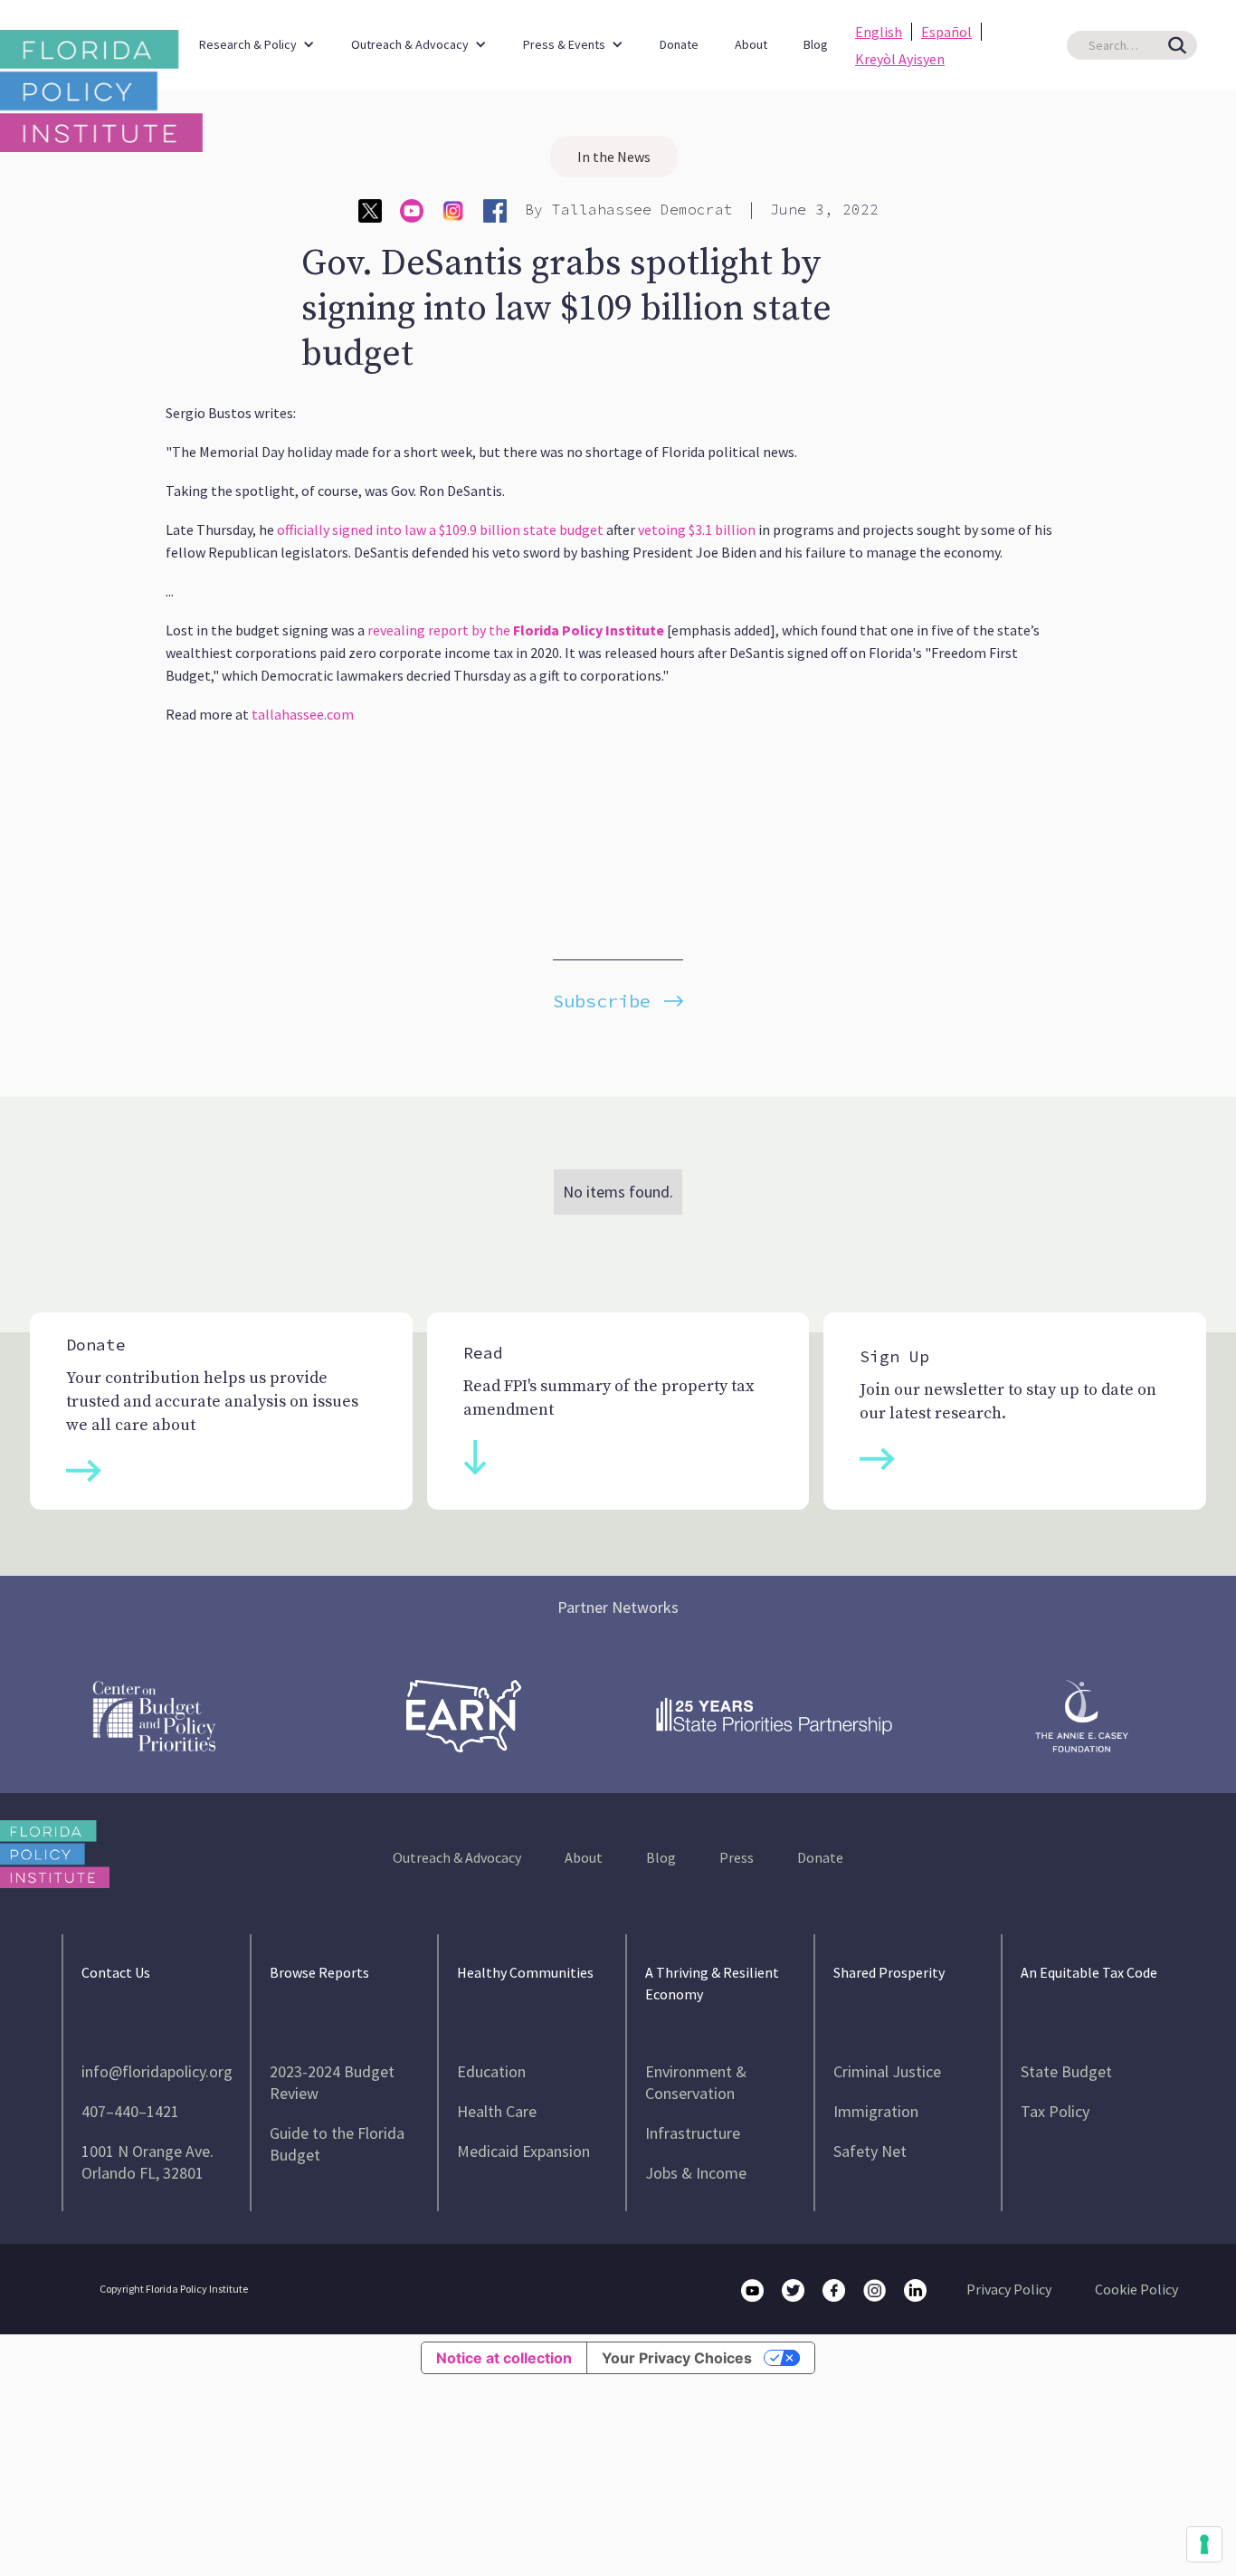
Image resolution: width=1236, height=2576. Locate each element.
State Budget (1066, 2071)
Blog (816, 44)
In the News (614, 157)
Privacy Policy (1009, 2289)
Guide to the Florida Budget (337, 2144)
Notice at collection (504, 2358)
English (879, 32)
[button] (257, 36)
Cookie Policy (1136, 2289)
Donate (679, 44)
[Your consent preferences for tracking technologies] (1204, 2544)
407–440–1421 (130, 2111)
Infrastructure (693, 2133)
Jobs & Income (696, 2173)
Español (946, 32)
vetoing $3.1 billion (697, 530)
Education (491, 2071)
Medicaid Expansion (523, 2151)
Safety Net (870, 2151)
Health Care (497, 2111)
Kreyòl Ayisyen (900, 59)
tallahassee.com (303, 714)
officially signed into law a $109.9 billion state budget (440, 530)
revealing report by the (516, 630)
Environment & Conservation (696, 2082)
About (751, 44)
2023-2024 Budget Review (332, 2082)
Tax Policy (1055, 2111)
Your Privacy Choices (677, 2358)
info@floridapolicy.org (157, 2071)
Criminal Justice (887, 2071)
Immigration (876, 2111)
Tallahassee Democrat (642, 209)
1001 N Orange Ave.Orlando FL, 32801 (147, 2162)
